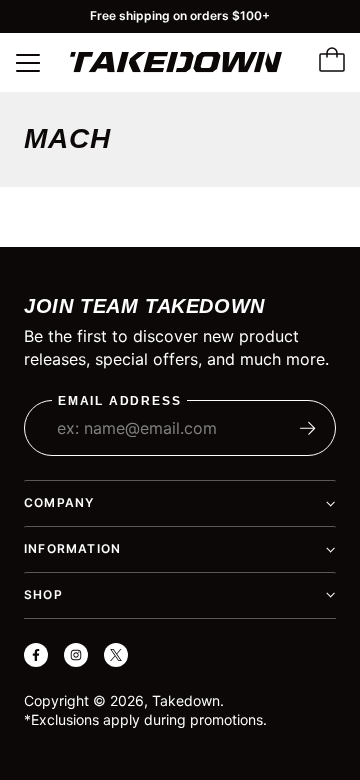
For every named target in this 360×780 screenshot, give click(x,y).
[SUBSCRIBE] (308, 428)
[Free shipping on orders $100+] (180, 16)
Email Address (119, 401)
